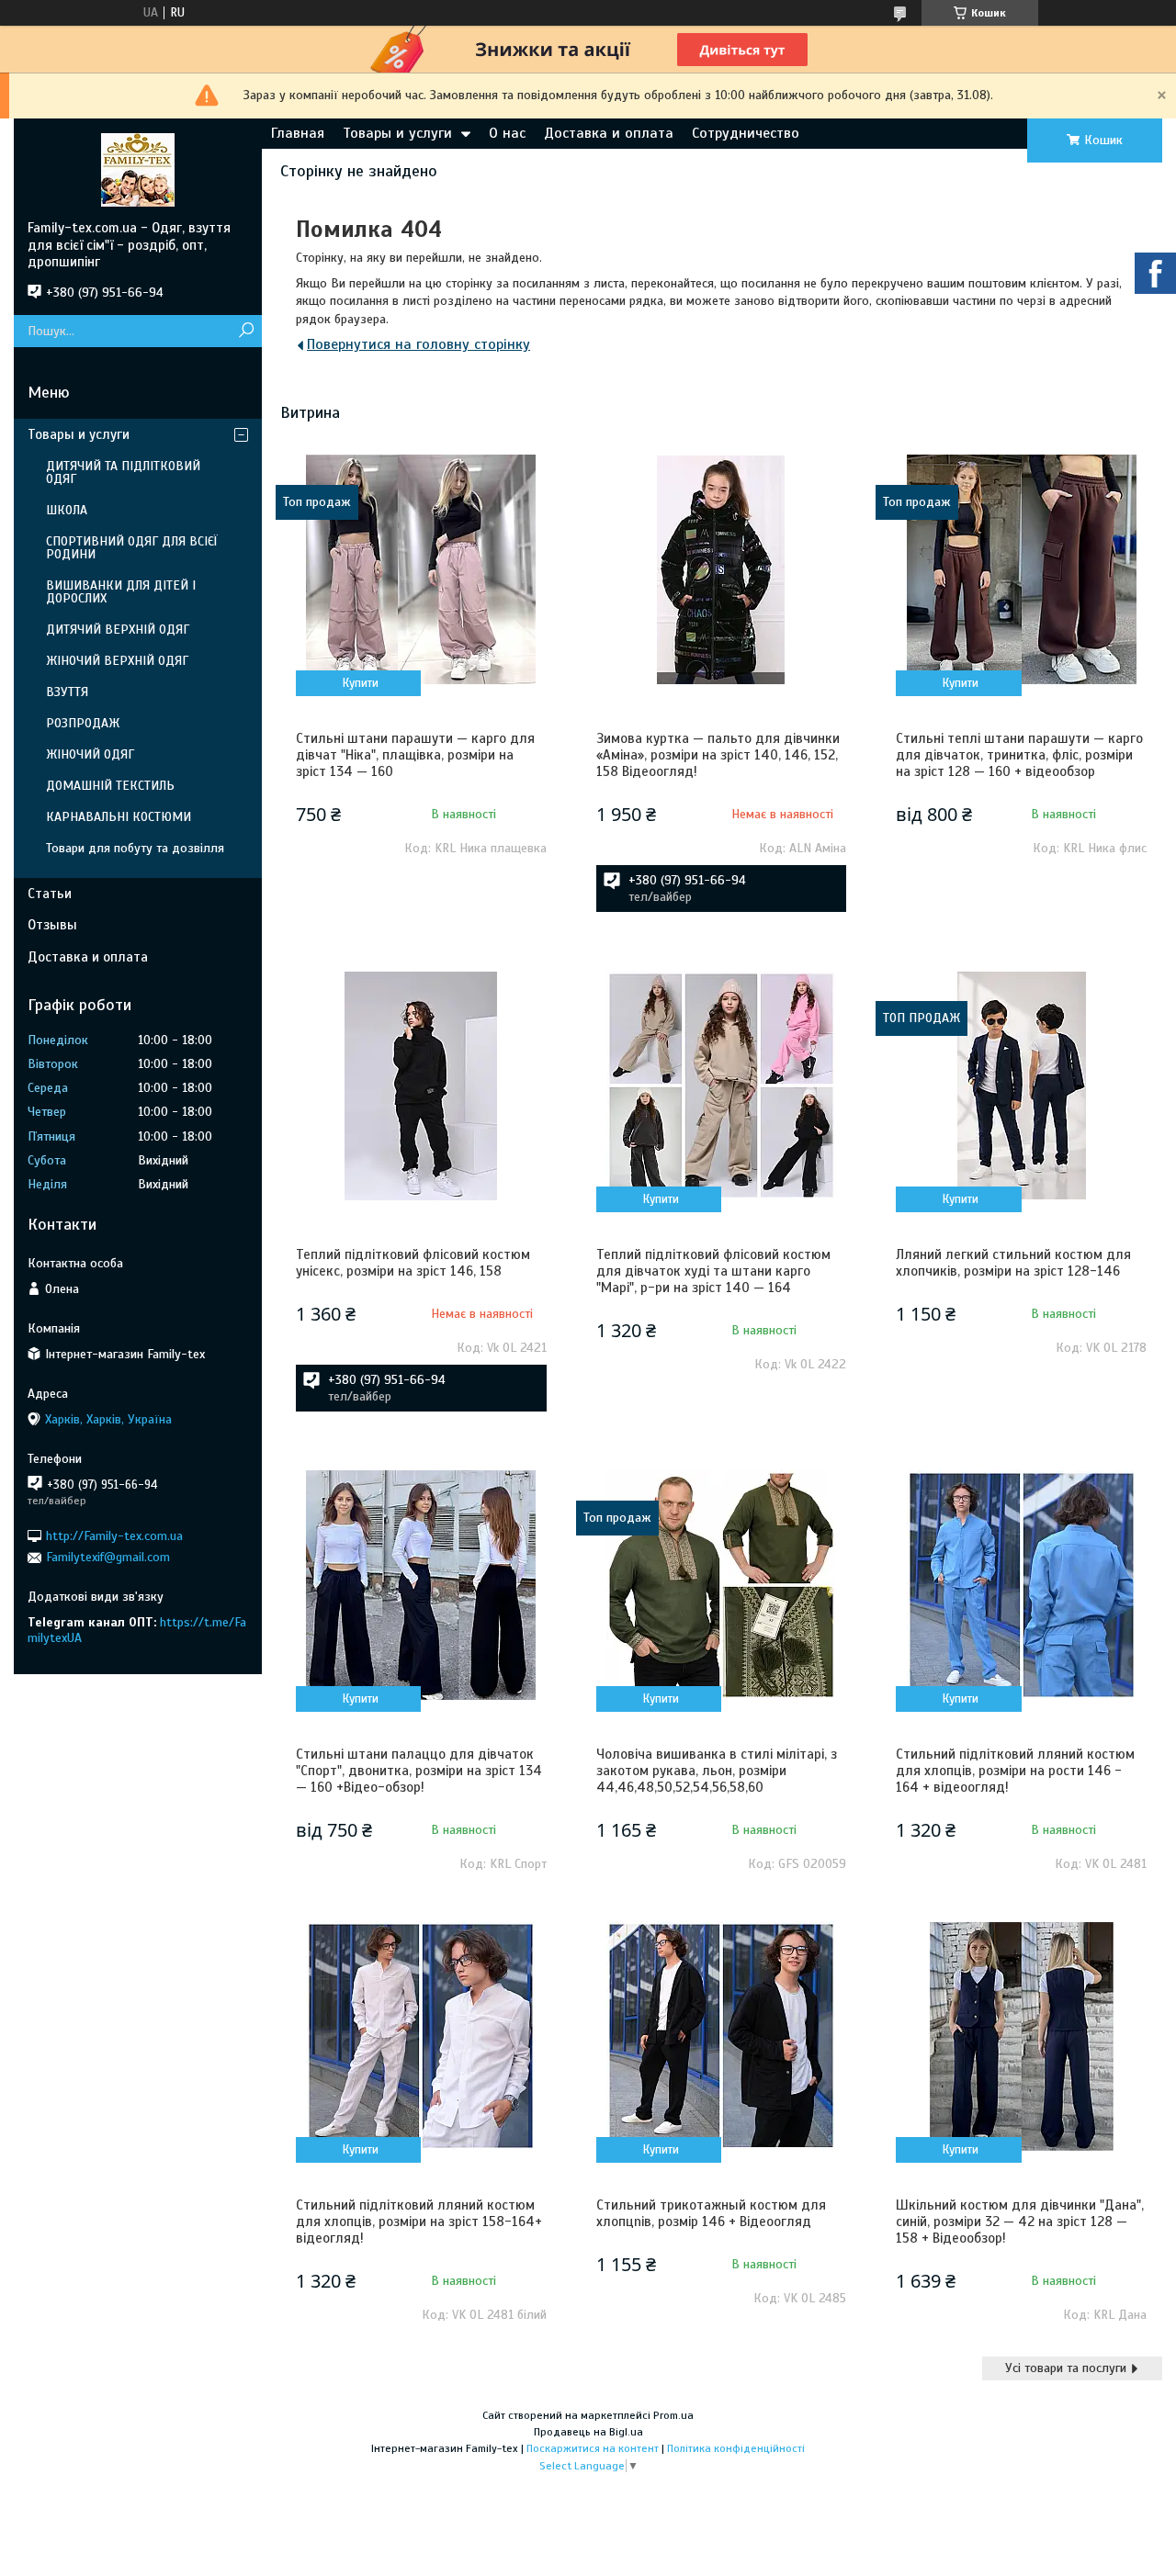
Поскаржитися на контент (593, 2448)
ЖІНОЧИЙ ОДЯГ (90, 754)
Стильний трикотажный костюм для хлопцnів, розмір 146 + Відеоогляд (711, 2213)
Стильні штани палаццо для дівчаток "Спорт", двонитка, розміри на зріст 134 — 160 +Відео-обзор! (419, 1771)
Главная (298, 133)
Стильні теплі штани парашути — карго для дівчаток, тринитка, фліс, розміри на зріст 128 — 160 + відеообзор (1019, 755)
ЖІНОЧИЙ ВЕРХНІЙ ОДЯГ (117, 661)
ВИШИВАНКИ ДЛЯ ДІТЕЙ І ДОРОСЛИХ (121, 592)
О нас (507, 133)
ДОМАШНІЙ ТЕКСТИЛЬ (110, 786)
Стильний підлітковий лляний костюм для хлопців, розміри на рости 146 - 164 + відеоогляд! (1015, 1771)
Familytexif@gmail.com (108, 1557)
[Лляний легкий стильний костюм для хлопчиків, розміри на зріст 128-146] (1021, 1086)
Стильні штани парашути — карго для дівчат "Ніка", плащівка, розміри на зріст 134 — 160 (415, 755)
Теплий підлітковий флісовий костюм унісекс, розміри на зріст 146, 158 (413, 1263)
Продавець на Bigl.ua (588, 2432)
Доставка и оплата (609, 133)
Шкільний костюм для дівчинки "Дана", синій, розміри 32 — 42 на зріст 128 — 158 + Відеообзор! (1020, 2222)
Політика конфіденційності (736, 2448)
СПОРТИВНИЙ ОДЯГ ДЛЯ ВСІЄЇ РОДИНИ (132, 548)
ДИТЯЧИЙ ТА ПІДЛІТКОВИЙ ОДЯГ (123, 472)
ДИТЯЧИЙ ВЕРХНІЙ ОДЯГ (118, 630)
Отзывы (52, 925)
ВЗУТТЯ (67, 692)
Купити (361, 683)
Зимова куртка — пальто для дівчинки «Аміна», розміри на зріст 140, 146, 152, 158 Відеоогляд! (718, 755)
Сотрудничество (746, 133)
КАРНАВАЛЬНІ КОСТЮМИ (119, 817)
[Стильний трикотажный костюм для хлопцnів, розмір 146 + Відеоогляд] (722, 2036)
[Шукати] (246, 331)
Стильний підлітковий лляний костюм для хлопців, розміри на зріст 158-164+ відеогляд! (419, 2222)
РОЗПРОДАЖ (83, 723)
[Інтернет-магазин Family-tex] (138, 169)
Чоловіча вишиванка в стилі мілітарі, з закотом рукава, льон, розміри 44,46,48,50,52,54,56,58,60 (717, 1771)
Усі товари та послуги (1066, 2368)
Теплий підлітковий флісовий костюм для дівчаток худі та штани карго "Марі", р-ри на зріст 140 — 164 (713, 1271)
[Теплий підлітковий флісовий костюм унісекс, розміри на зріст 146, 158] (421, 1086)
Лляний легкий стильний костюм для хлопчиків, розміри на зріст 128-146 (1013, 1263)
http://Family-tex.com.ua (114, 1536)
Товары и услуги (397, 133)
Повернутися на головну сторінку (418, 344)
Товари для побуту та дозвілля (135, 848)
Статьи (50, 894)
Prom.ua (673, 2415)
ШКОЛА (67, 510)
